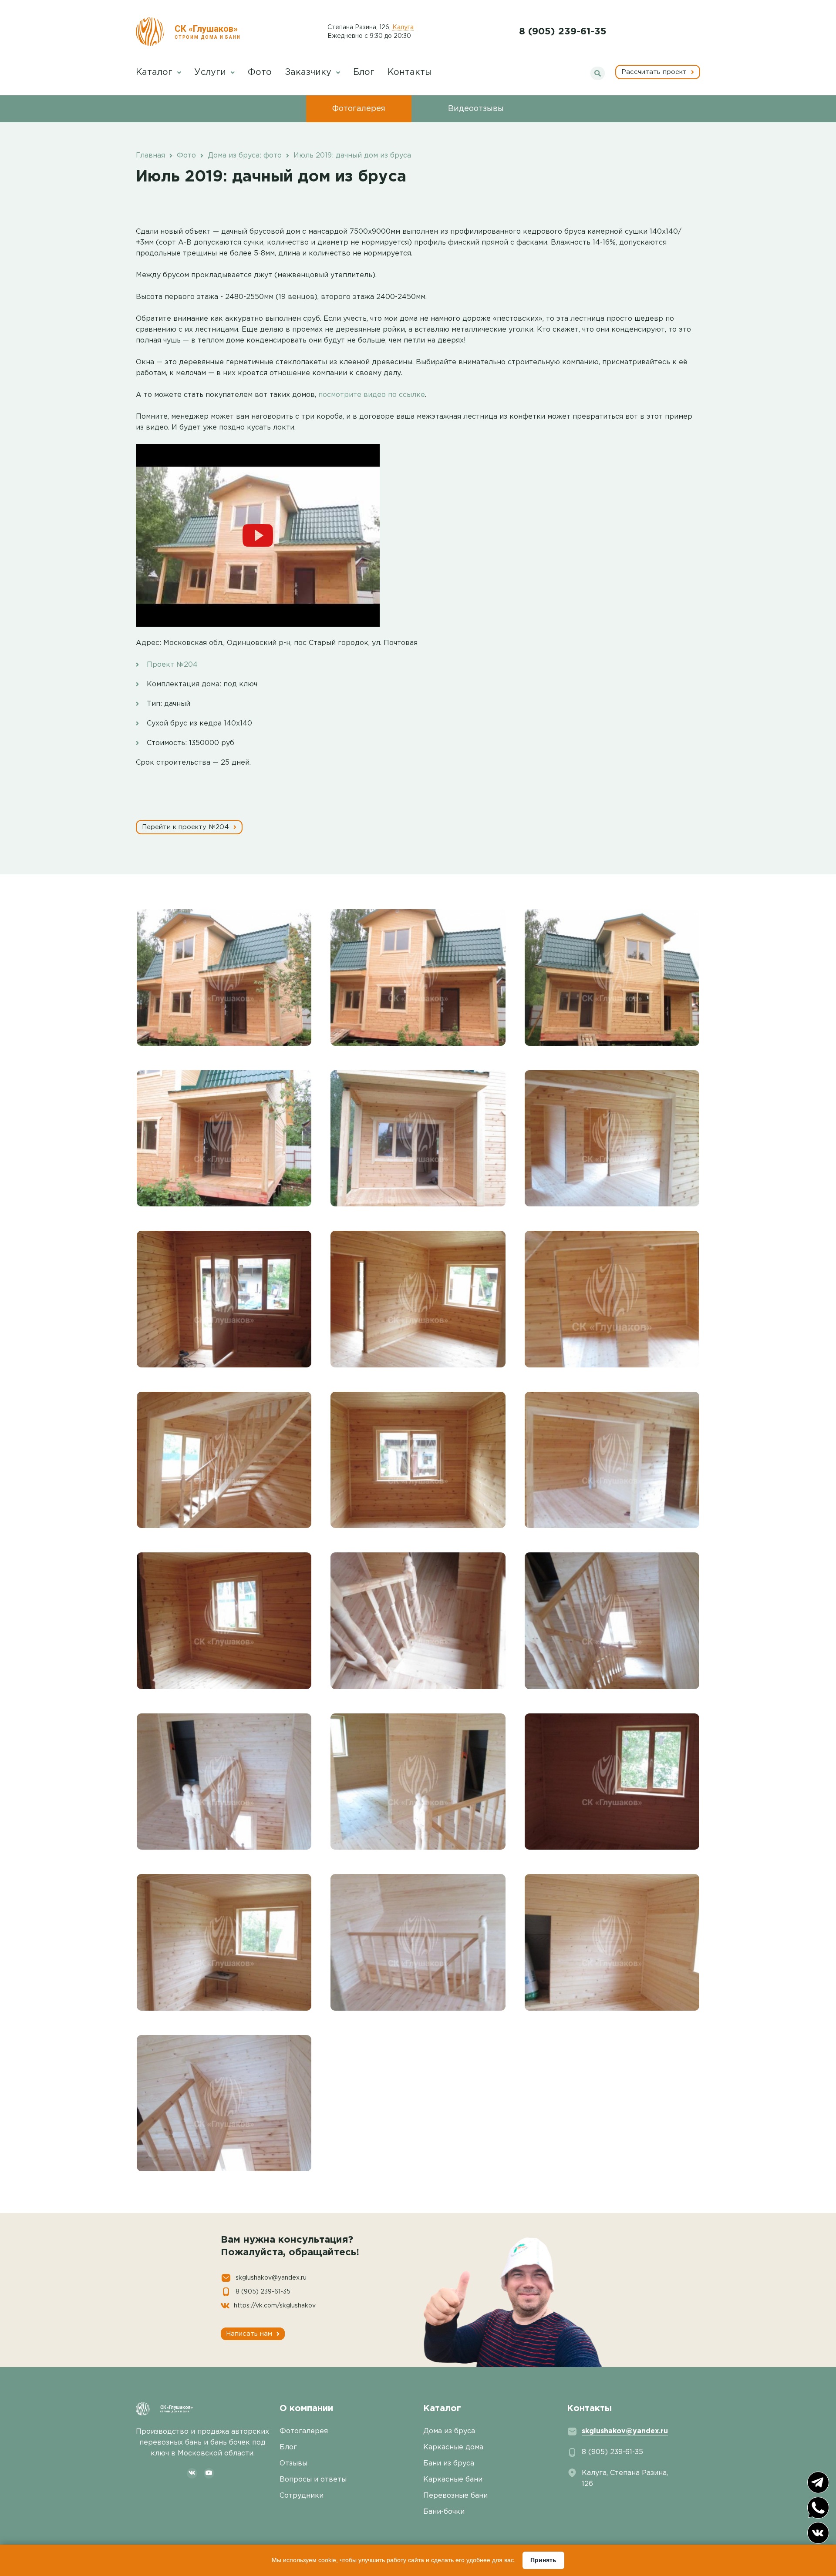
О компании (306, 2408)
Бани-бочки (444, 2512)
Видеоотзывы (476, 109)
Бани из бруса (449, 2463)
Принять (543, 2560)
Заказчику (309, 72)
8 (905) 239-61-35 (563, 32)
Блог (364, 72)
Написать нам (250, 2334)
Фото (260, 72)
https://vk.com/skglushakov (275, 2306)
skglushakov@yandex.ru (271, 2278)
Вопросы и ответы (313, 2480)
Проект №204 (172, 665)
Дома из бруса (449, 2431)
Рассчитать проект (655, 72)
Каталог (155, 72)
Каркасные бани (453, 2480)
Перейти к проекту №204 (187, 827)
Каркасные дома (453, 2447)
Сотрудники (302, 2496)
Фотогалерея (359, 109)
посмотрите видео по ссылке (372, 395)
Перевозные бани (455, 2496)
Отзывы (293, 2463)
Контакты (410, 72)
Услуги (211, 72)
